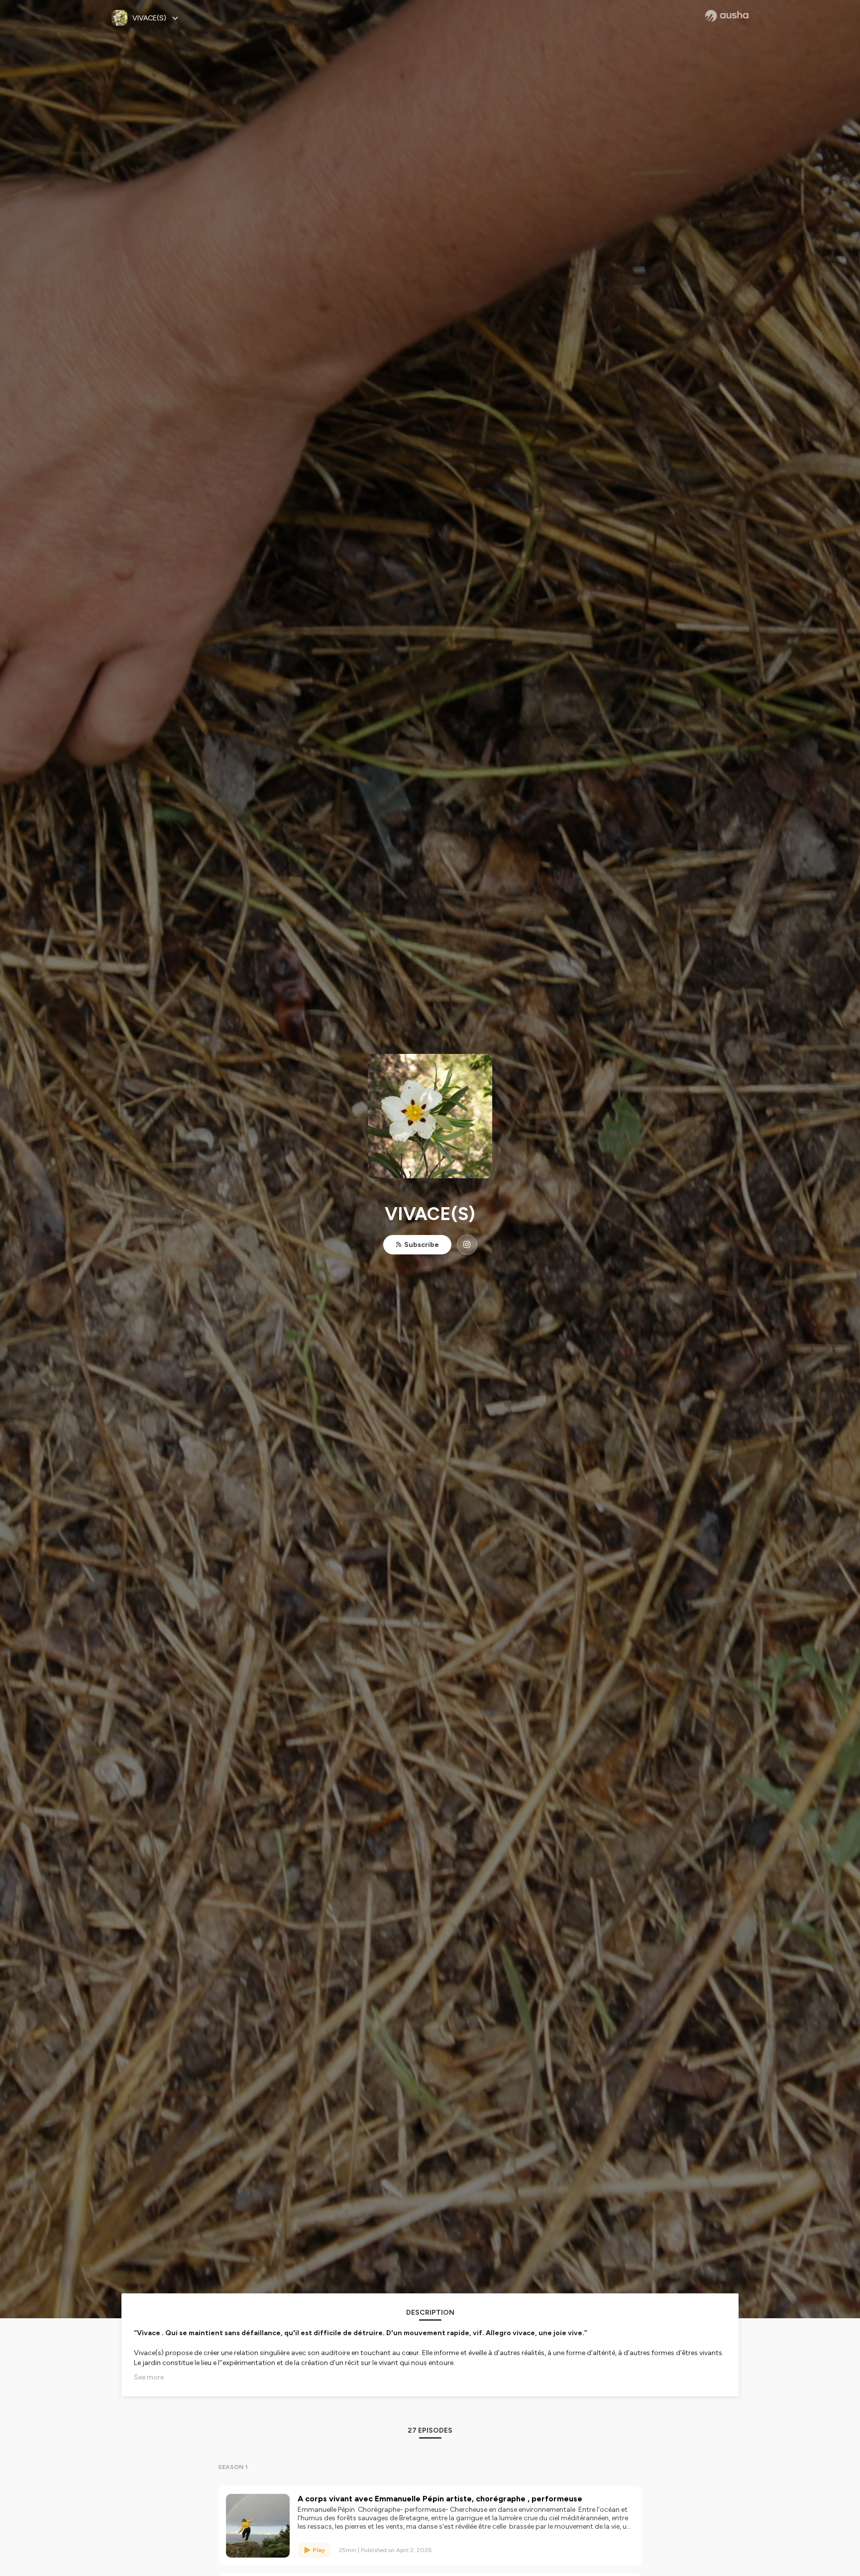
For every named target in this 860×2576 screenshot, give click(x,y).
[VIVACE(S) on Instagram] (467, 1245)
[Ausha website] (727, 16)
